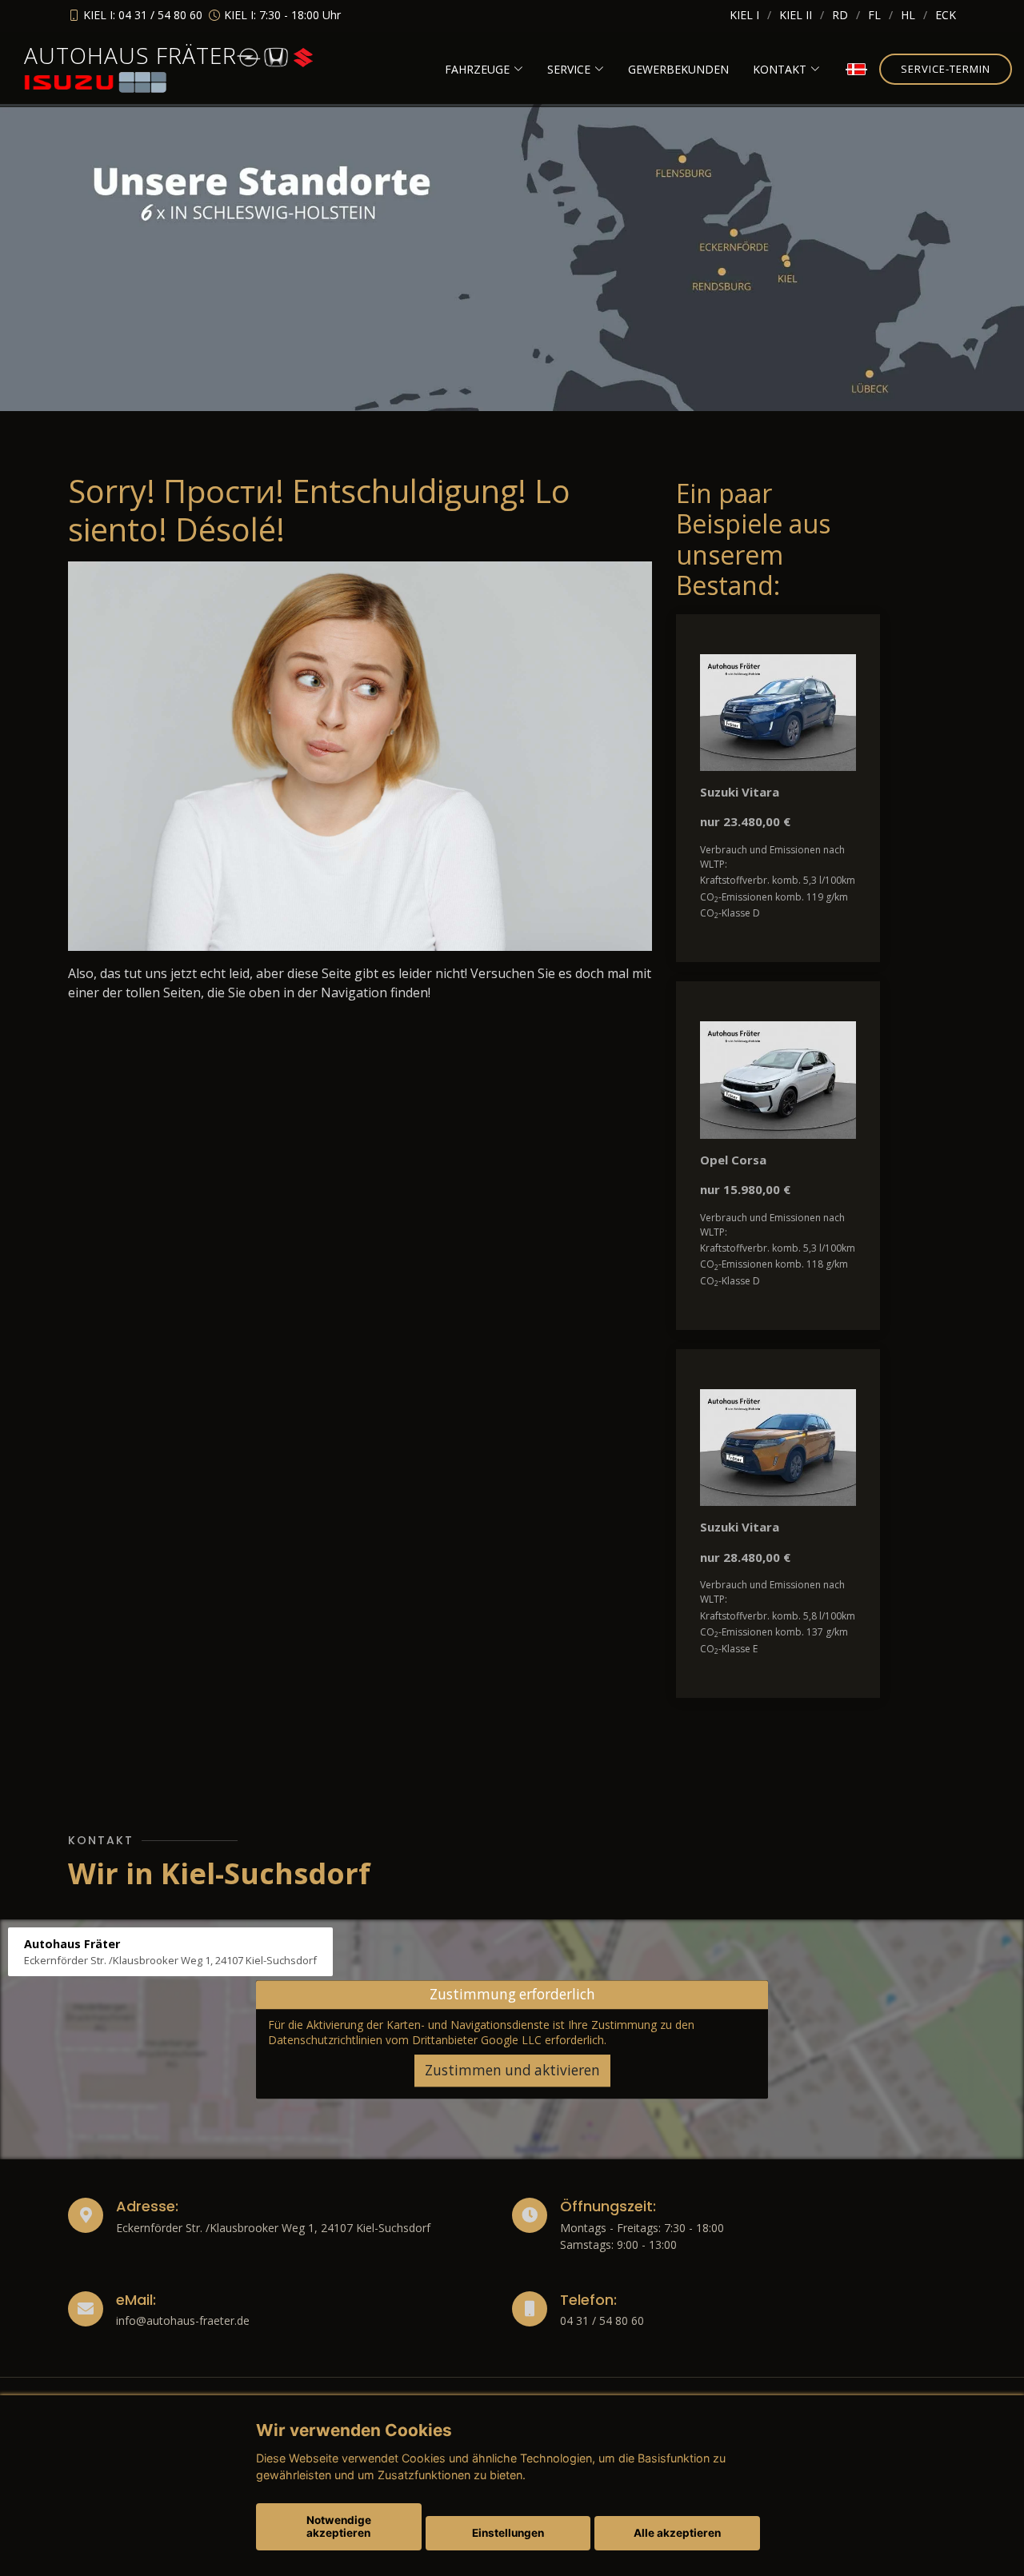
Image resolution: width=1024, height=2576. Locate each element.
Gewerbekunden (678, 69)
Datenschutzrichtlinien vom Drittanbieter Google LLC (405, 2041)
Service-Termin (946, 69)
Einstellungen (508, 2533)
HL (908, 15)
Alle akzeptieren (677, 2533)
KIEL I (744, 15)
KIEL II (796, 15)
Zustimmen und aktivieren (512, 2070)
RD (840, 15)
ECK (946, 15)
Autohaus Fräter (130, 55)
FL (874, 15)
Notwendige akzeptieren (339, 2526)
